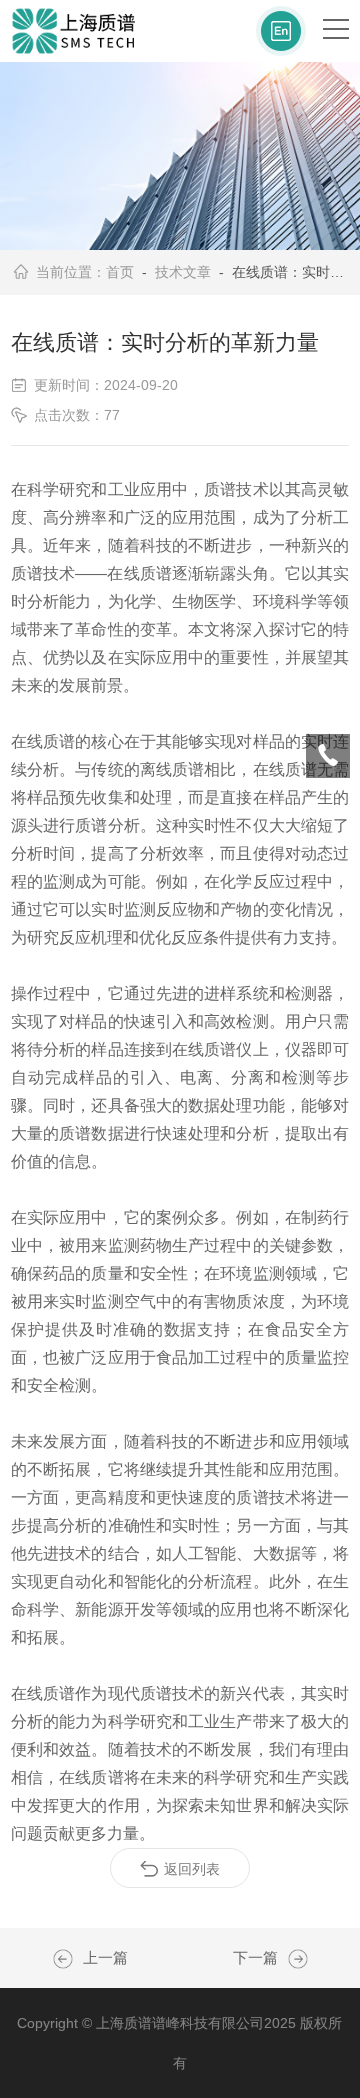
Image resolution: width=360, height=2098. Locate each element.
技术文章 (183, 272)
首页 (120, 272)
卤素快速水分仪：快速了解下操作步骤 (293, 1959)
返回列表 (192, 1869)
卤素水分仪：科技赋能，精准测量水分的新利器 (68, 1959)
